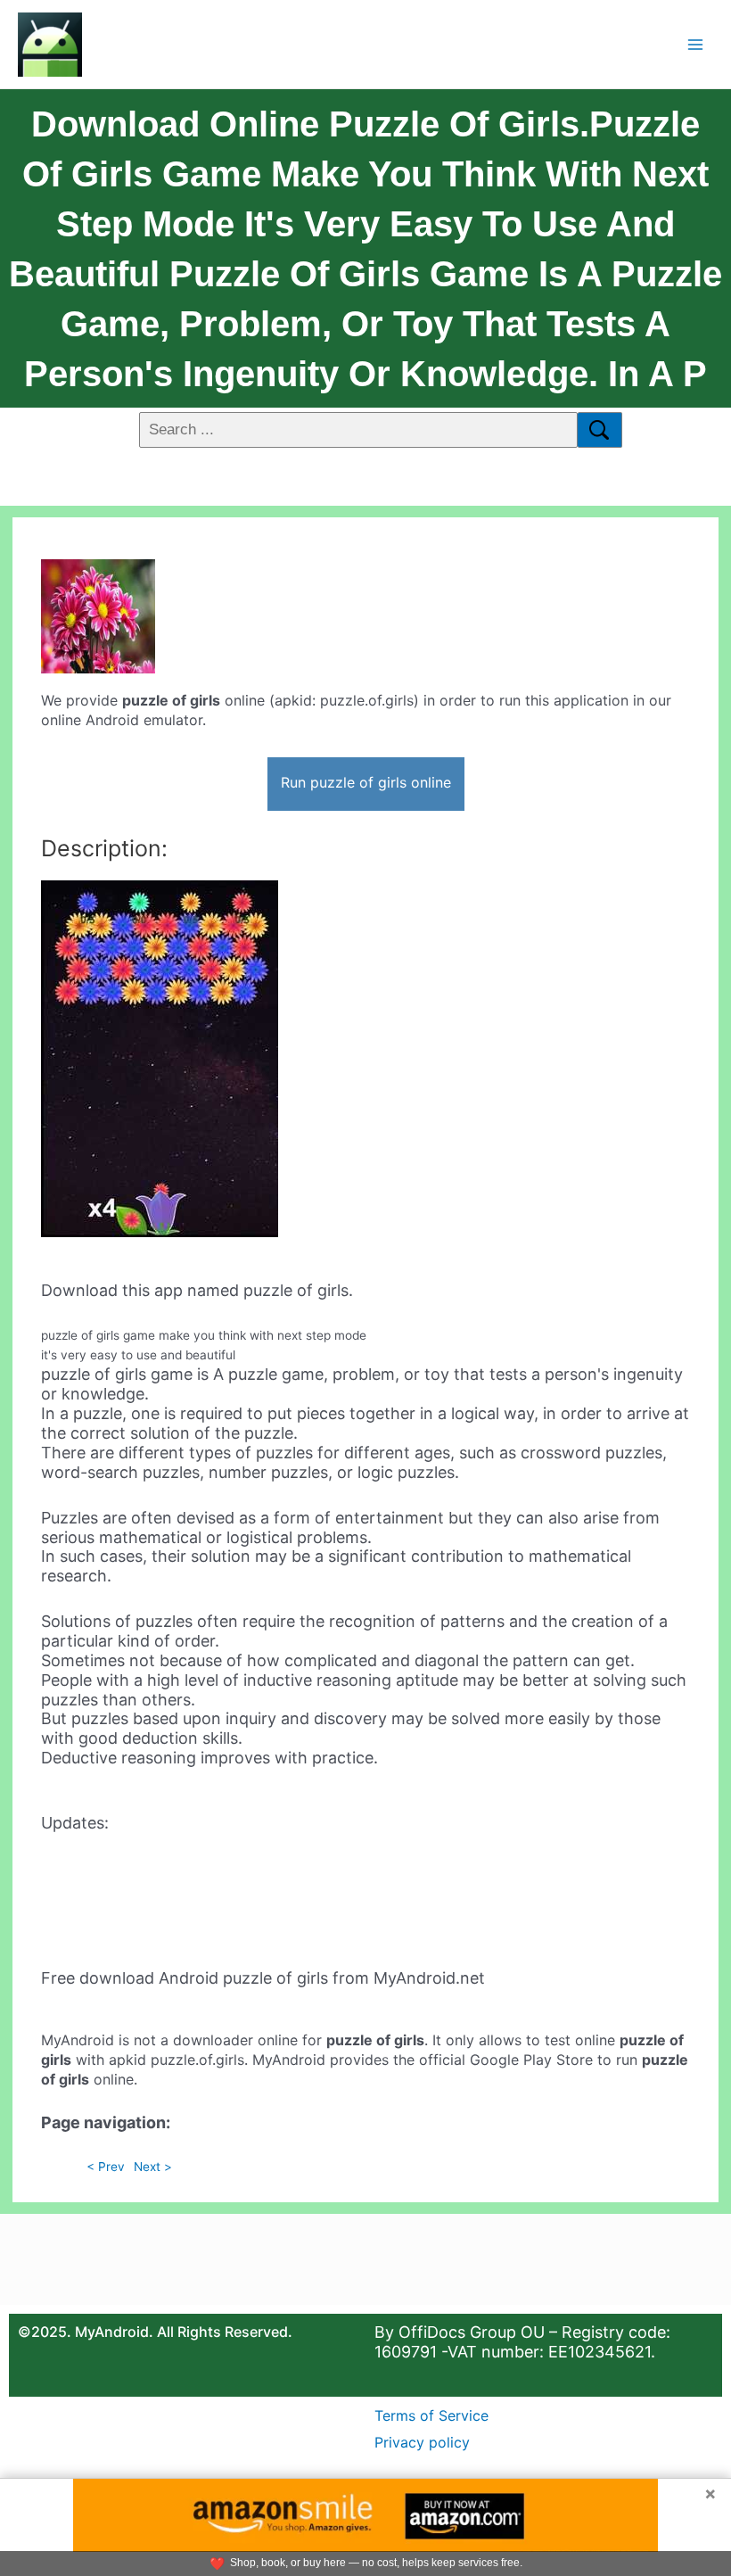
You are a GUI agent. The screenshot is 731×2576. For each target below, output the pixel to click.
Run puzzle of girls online (366, 782)
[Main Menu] (696, 44)
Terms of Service (431, 2415)
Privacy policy (422, 2442)
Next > (153, 2167)
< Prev (106, 2167)
